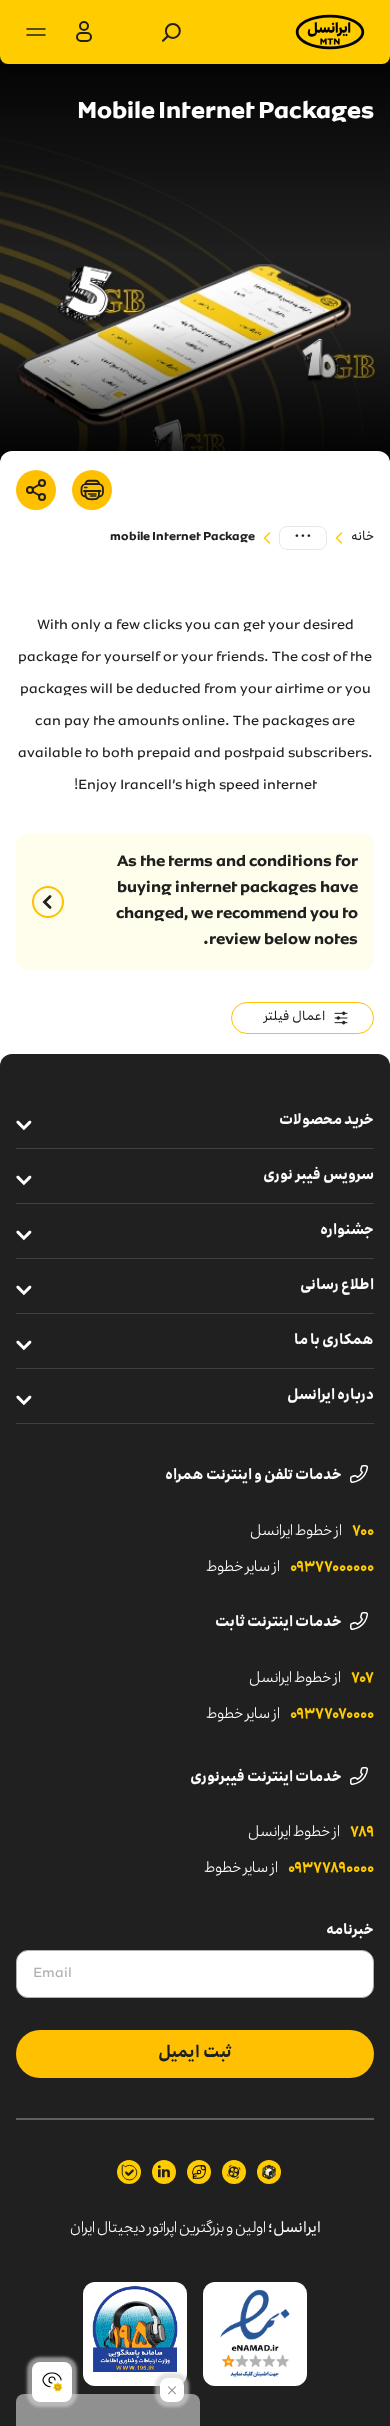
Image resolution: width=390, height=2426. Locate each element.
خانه (362, 537)
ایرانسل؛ (294, 2229)
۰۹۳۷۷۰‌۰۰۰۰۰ (332, 1568)
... (303, 537)
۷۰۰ (363, 1532)
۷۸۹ (362, 1833)
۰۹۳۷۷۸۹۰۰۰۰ (331, 1869)
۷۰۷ (362, 1679)
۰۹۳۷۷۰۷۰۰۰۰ (332, 1715)
